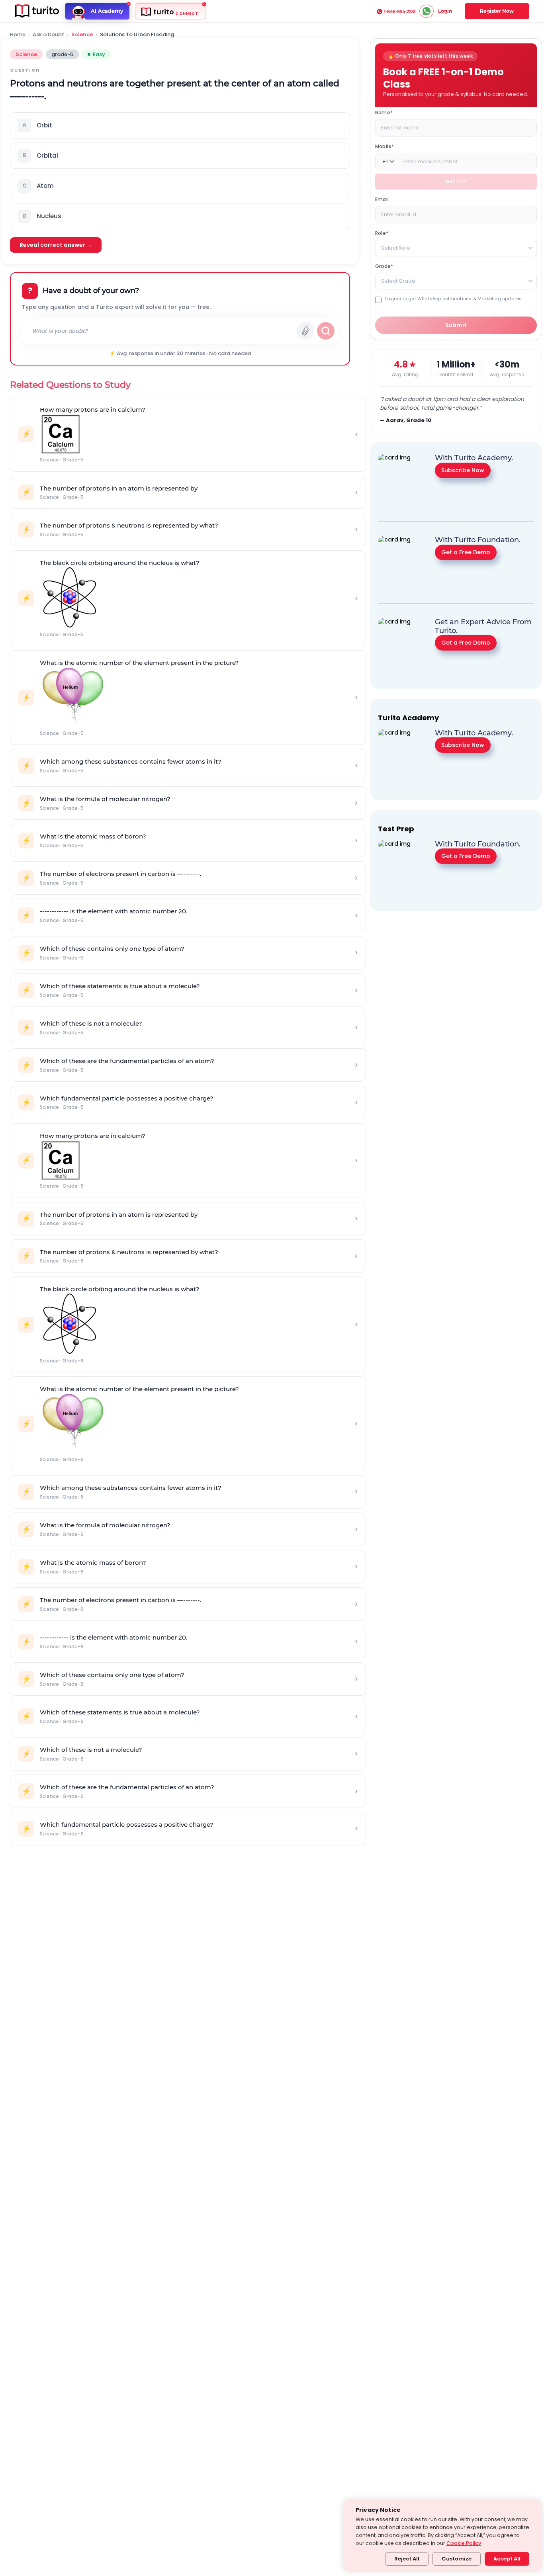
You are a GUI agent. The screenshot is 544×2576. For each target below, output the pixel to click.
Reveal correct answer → (56, 245)
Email (382, 199)
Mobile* (385, 146)
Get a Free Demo (466, 552)
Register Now (497, 11)
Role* (382, 233)
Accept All (507, 2559)
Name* (384, 112)
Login (445, 11)
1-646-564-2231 (400, 12)
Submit (456, 325)
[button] (180, 125)
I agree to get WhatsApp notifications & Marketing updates (453, 299)
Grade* (384, 266)
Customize (457, 2559)
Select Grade (398, 281)
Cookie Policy (464, 2543)
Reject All (407, 2559)
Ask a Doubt (48, 35)
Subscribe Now (463, 470)
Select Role (396, 248)
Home (18, 35)
